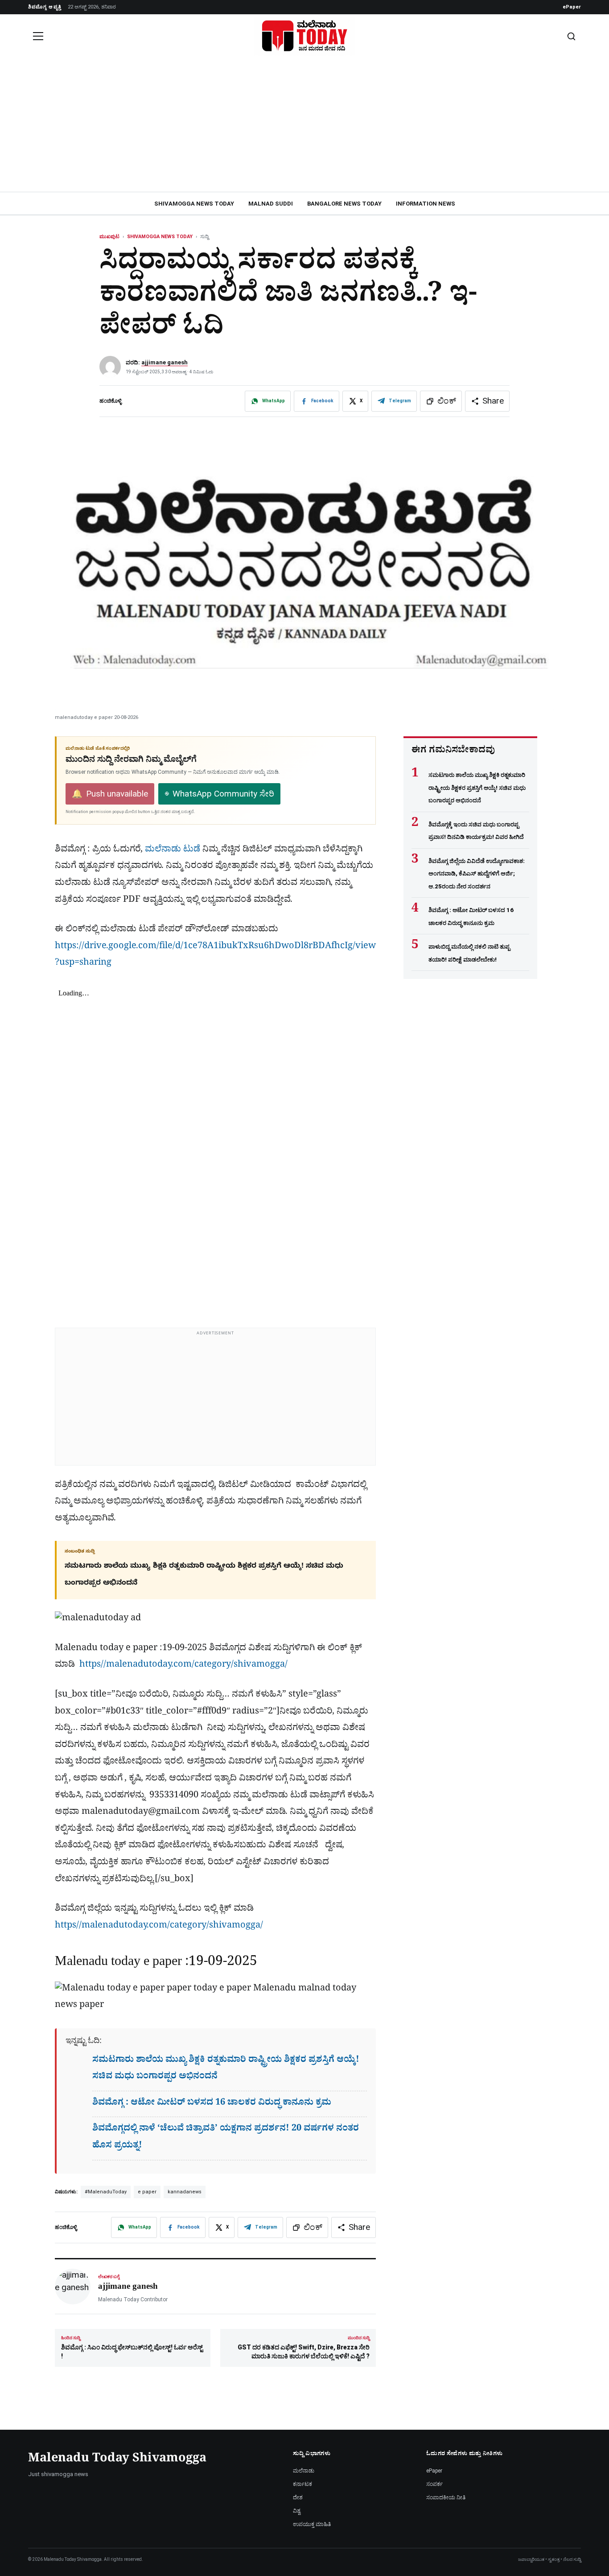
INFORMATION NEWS (426, 204)
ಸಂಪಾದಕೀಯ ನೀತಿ (446, 2498)
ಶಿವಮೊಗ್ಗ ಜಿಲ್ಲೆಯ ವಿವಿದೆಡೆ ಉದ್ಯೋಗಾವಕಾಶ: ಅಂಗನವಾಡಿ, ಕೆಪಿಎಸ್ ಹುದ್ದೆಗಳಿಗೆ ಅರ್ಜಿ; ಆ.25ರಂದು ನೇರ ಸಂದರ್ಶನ (477, 874)
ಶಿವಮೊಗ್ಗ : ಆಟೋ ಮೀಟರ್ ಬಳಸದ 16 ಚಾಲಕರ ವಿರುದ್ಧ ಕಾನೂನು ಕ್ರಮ (212, 2104)
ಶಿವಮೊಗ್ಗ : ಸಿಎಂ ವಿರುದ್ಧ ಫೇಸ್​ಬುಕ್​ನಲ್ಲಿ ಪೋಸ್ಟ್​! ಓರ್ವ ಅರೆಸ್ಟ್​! (132, 2348)
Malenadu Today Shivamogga (117, 2460)
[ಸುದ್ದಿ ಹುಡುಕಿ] (571, 36)
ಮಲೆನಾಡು (304, 2471)
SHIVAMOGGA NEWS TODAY (194, 204)
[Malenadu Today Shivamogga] (304, 36)
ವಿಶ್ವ (297, 2511)
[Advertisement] (304, 125)
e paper (147, 2192)
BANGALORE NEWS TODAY (344, 204)
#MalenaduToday (106, 2192)
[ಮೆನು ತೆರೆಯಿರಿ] (38, 36)
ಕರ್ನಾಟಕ (302, 2484)
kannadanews (185, 2192)
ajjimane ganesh (165, 362)
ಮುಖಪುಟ (109, 237)
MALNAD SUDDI (271, 204)
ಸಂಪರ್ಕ (434, 2484)
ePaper (572, 7)
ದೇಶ (298, 2498)
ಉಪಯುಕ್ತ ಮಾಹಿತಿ (312, 2524)
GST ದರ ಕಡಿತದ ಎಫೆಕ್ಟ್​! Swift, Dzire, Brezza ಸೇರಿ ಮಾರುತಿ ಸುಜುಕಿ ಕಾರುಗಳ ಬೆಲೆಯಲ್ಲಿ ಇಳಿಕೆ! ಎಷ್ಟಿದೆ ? (304, 2348)
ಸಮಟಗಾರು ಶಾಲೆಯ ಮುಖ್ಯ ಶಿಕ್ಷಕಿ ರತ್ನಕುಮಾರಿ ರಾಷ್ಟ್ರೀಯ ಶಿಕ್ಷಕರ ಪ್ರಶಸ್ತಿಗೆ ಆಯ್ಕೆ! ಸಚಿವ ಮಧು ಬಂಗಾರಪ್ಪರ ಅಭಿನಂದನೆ (477, 788)
